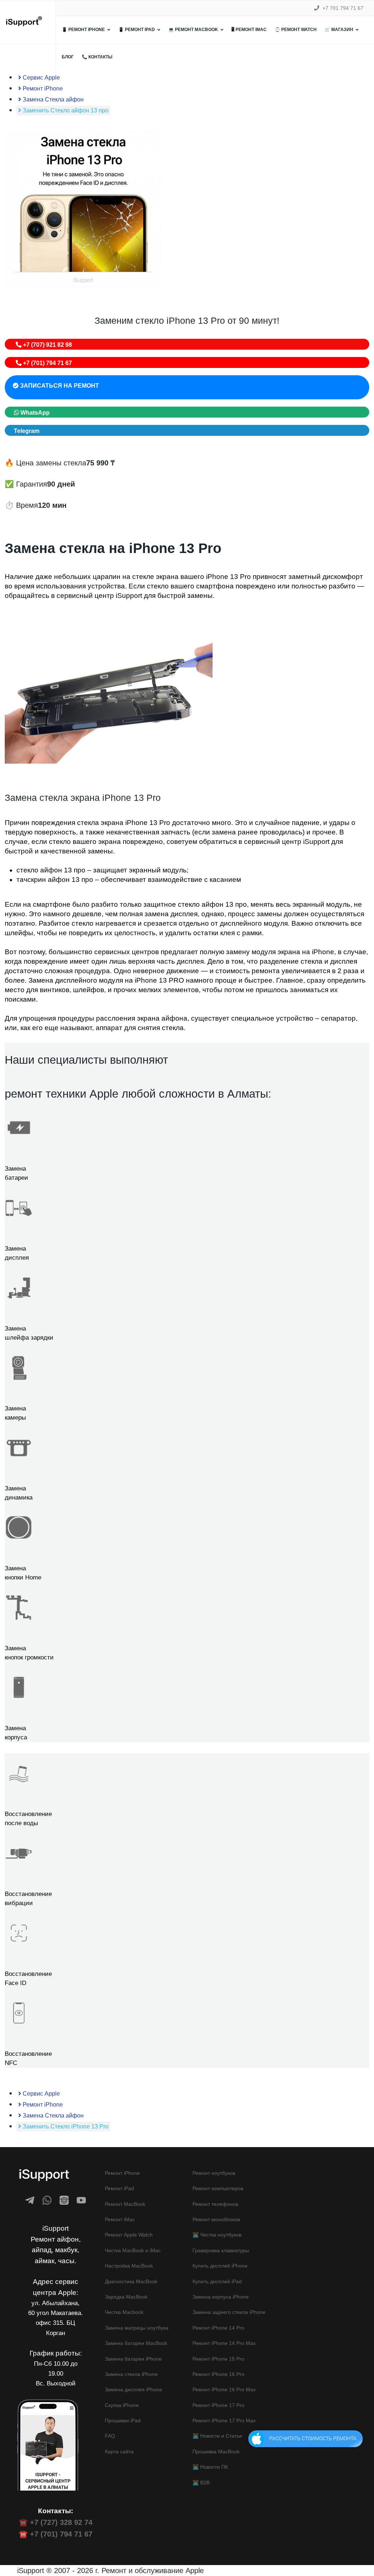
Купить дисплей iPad (217, 2281)
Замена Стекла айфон (52, 99)
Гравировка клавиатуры (221, 2250)
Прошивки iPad (123, 2420)
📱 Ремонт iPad (137, 30)
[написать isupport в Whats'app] (47, 2200)
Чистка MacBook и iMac (133, 2250)
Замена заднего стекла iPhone (229, 2312)
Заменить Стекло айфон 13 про (65, 110)
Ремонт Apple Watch (129, 2235)
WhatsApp (34, 413)
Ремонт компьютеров (218, 2188)
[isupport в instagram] (64, 2200)
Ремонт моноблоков (216, 2219)
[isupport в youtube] (81, 2200)
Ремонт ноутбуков (214, 2173)
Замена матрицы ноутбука (137, 2328)
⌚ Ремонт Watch (296, 30)
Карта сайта (119, 2452)
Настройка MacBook (129, 2266)
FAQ (110, 2436)
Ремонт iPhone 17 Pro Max (224, 2420)
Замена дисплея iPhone (133, 2389)
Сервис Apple (41, 78)
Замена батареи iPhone (133, 2359)
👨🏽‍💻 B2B (201, 2483)
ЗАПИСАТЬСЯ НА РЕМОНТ (59, 386)
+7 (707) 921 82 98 (47, 345)
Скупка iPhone (122, 2405)
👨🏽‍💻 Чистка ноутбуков (217, 2235)
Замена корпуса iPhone (221, 2297)
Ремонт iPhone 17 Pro (218, 2405)
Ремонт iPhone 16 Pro (218, 2374)
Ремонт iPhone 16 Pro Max (224, 2389)
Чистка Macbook (124, 2312)
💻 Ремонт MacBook (193, 30)
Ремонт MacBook (125, 2204)
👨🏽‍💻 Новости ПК (210, 2467)
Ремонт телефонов (215, 2204)
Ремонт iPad (119, 2188)
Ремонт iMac (120, 2219)
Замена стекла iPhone (131, 2374)
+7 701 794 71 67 (343, 8)
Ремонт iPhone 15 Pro (218, 2359)
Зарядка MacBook (126, 2297)
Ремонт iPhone (42, 89)
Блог (68, 57)
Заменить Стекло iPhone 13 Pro (65, 2126)
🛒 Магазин (339, 30)
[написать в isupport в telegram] (30, 2200)
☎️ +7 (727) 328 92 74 (56, 2522)
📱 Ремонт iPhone (83, 30)
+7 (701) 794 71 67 (47, 363)
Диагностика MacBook (131, 2281)
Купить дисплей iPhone (220, 2266)
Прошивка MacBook (216, 2452)
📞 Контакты (97, 57)
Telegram (27, 431)
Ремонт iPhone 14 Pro (218, 2328)
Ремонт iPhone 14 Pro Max (224, 2343)
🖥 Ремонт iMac (249, 30)
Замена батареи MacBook (136, 2343)
